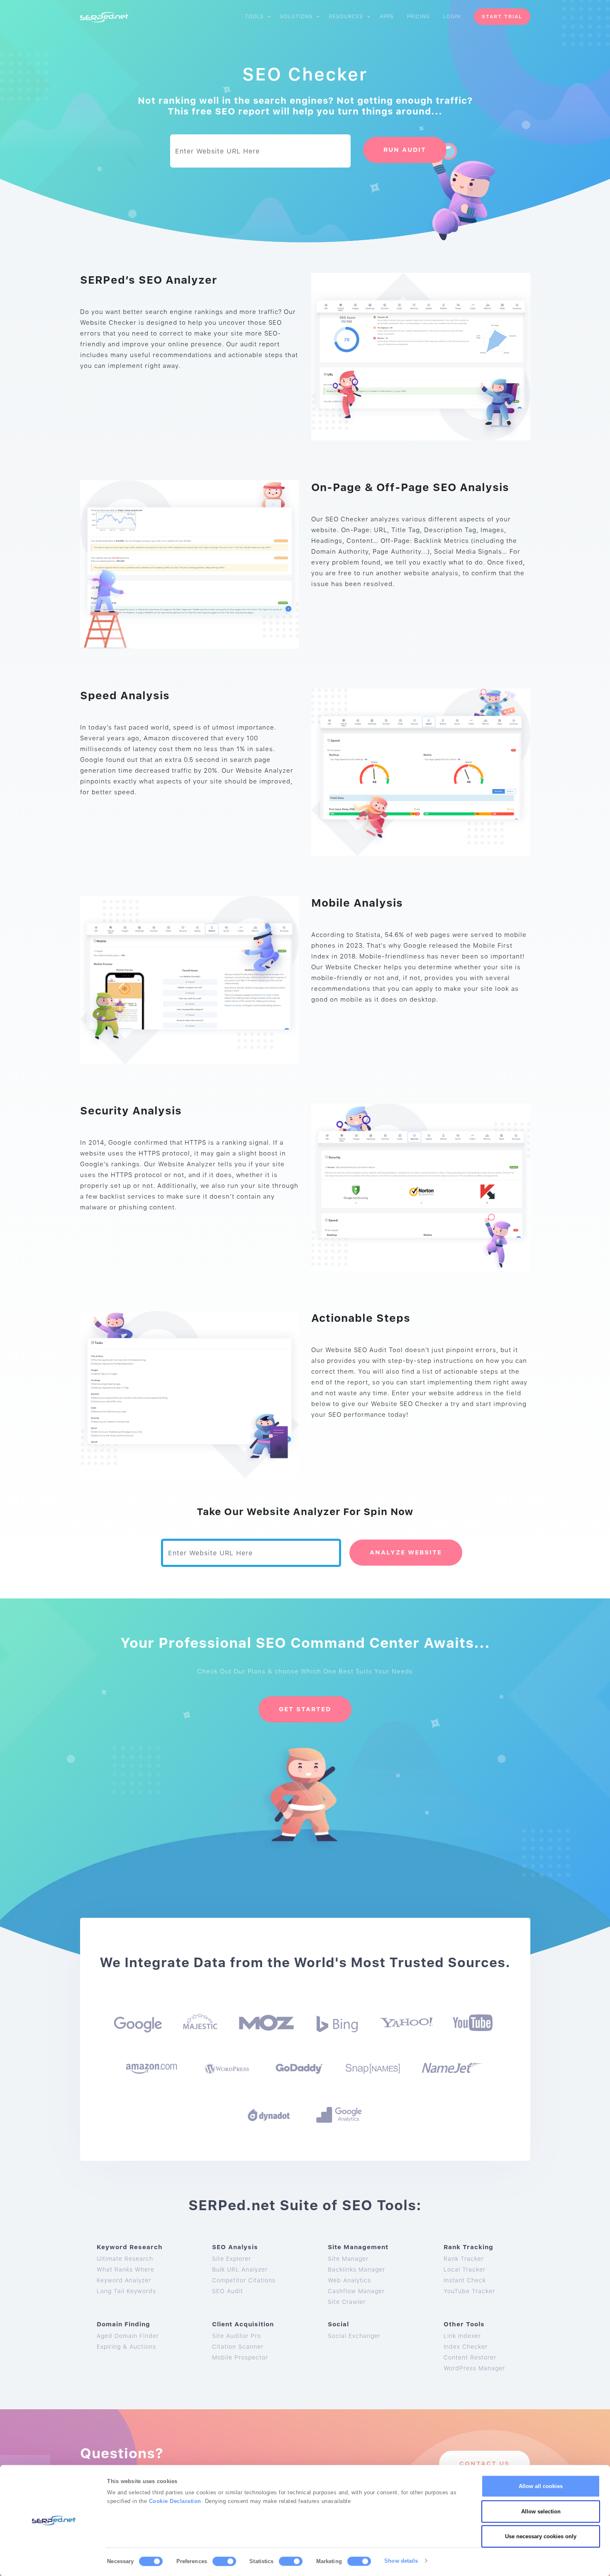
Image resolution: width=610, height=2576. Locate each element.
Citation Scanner (238, 2347)
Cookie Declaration (175, 2501)
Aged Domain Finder (128, 2336)
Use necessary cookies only (541, 2536)
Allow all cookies (541, 2486)
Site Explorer (232, 2259)
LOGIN (452, 17)
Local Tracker (465, 2270)
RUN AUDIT (405, 150)
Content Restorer (470, 2357)
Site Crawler (347, 2302)
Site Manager (348, 2259)
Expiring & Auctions (126, 2347)
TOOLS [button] (255, 17)
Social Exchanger (354, 2336)
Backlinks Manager (356, 2270)
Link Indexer (462, 2336)
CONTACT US (484, 2464)
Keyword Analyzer (124, 2280)
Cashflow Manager (356, 2291)
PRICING (418, 17)
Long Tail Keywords (126, 2291)
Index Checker (466, 2347)
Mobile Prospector (240, 2357)
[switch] (224, 2561)
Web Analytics (349, 2280)
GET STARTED (305, 1709)
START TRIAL (502, 17)
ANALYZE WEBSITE (406, 1552)
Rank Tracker (464, 2259)
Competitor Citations (244, 2280)
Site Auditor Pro (237, 2336)
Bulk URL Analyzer (240, 2270)
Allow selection (541, 2511)
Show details (401, 2560)
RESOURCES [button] (347, 17)
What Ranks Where (126, 2270)
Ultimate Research (125, 2259)
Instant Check (465, 2280)
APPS (387, 17)
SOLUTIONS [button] (297, 17)
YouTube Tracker (469, 2291)
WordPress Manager (474, 2368)
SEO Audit (228, 2291)
